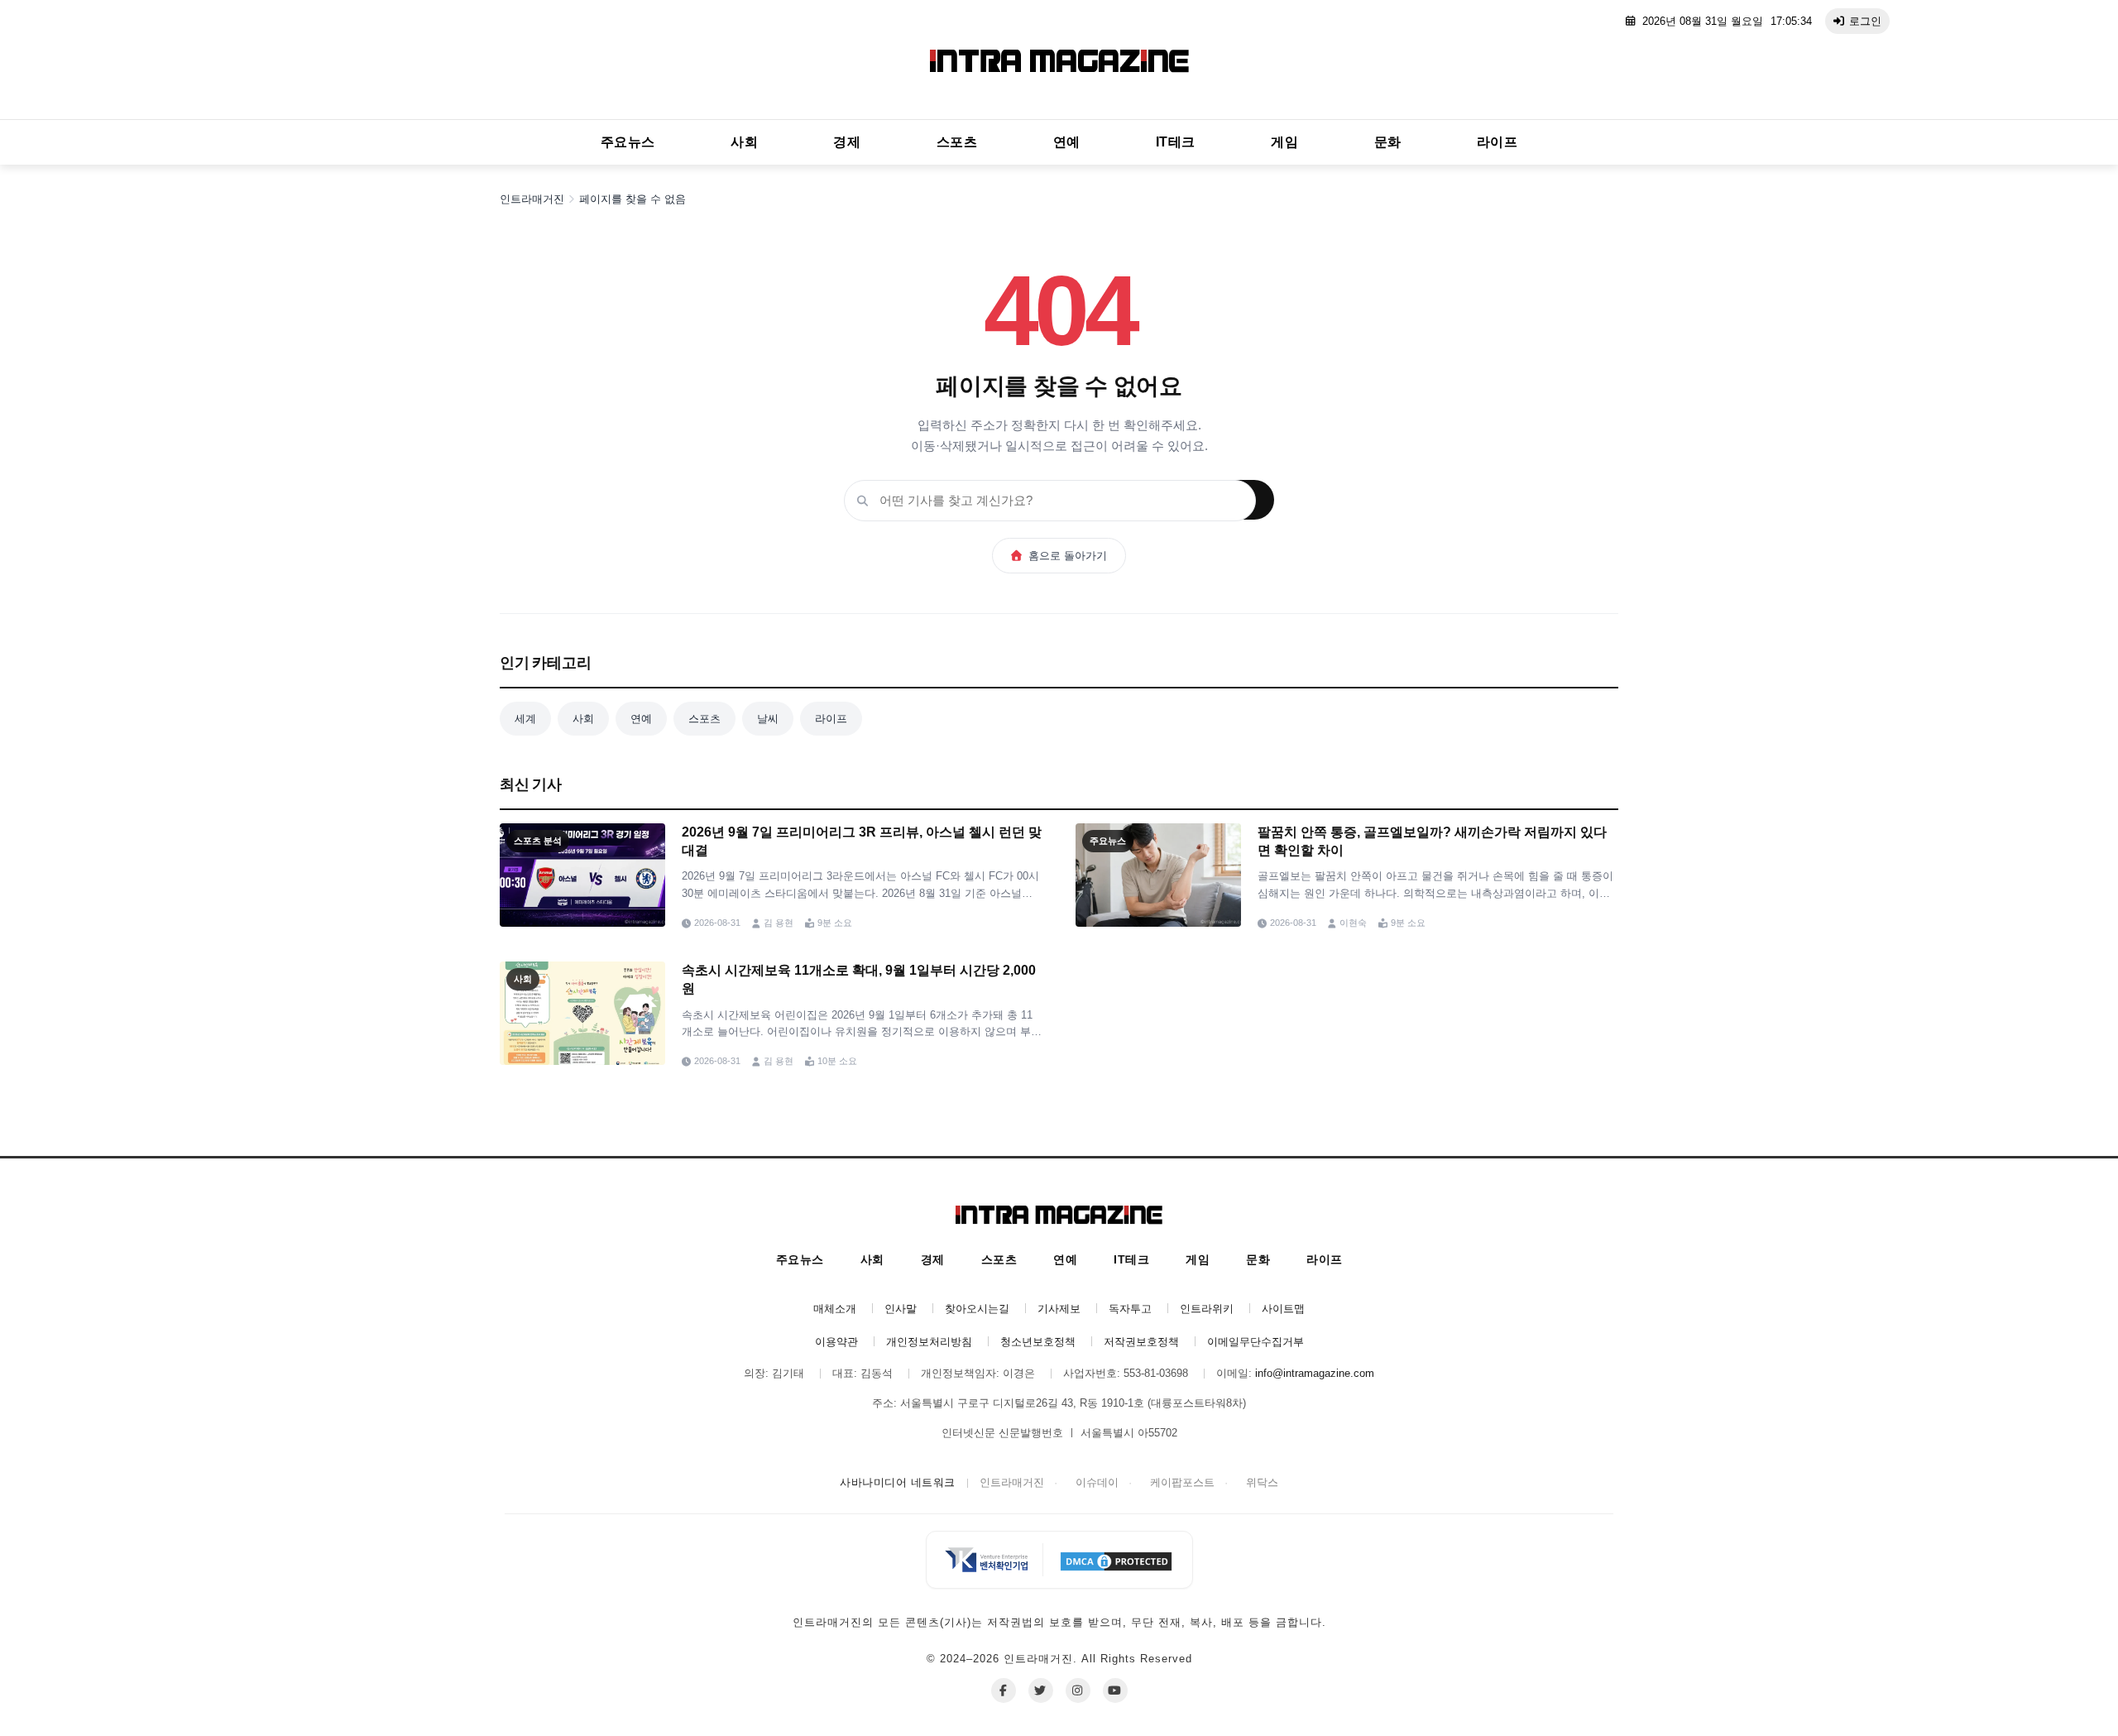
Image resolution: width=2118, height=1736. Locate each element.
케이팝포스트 (1182, 1482)
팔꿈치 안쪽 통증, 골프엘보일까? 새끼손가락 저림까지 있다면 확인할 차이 (1432, 841)
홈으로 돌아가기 (1068, 556)
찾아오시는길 (977, 1309)
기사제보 (1059, 1309)
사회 (744, 142)
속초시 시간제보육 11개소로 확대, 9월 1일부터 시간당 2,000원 (859, 979)
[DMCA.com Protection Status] (1116, 1560)
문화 (1388, 142)
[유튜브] (1115, 1690)
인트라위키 (1207, 1309)
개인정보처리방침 (929, 1342)
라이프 (1497, 142)
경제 (847, 142)
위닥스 (1262, 1482)
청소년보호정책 (1038, 1342)
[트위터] (1041, 1690)
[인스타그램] (1078, 1690)
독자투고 (1130, 1309)
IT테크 (1176, 142)
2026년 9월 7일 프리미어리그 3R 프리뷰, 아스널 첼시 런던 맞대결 (862, 841)
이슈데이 (1097, 1482)
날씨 (768, 719)
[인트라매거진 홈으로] (1059, 64)
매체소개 (835, 1309)
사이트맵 (1283, 1309)
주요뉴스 (628, 142)
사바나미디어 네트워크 (898, 1482)
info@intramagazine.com (1315, 1373)
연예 (1067, 142)
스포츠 (957, 142)
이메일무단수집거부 (1255, 1342)
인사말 (901, 1309)
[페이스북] (1004, 1690)
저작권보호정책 (1141, 1342)
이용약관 (836, 1342)
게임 (1284, 142)
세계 (525, 719)
